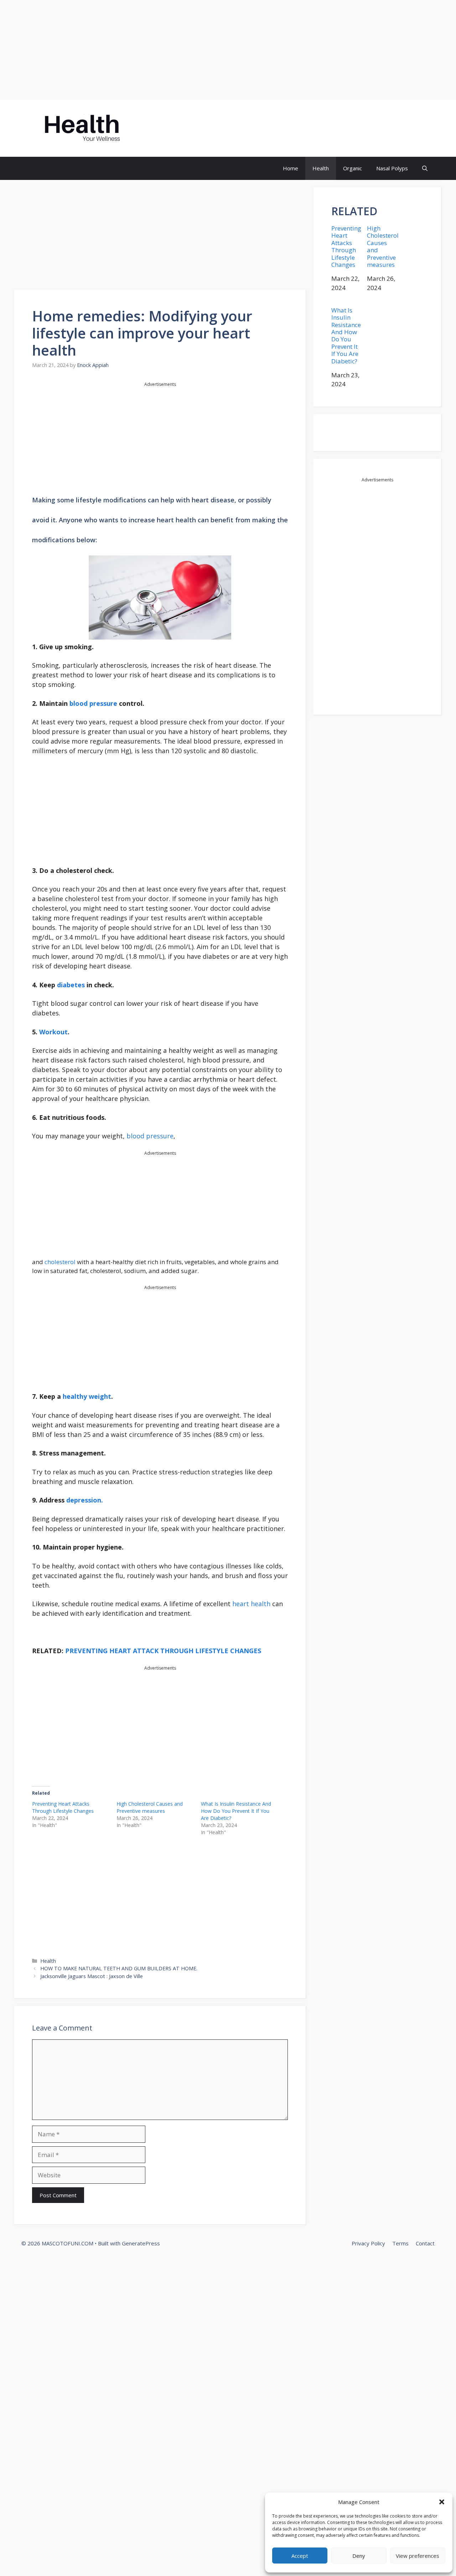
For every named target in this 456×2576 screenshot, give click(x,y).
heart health (251, 1604)
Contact (425, 2243)
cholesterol (61, 1262)
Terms (400, 2243)
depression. (84, 1500)
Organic (353, 168)
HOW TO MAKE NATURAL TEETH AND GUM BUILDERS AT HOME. (119, 1968)
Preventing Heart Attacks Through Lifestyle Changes (63, 1807)
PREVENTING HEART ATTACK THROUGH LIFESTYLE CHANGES (163, 1651)
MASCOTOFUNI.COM (189, 128)
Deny (359, 2556)
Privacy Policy (368, 2243)
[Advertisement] (214, 50)
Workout (53, 1032)
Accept (300, 2556)
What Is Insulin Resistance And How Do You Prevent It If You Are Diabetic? (236, 1811)
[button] (442, 2502)
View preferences (418, 2556)
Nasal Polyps (392, 168)
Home (291, 168)
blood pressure (93, 703)
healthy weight (87, 1396)
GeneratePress (141, 2243)
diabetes (71, 985)
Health (321, 168)
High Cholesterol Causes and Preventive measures (150, 1807)
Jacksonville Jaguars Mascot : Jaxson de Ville (92, 1976)
